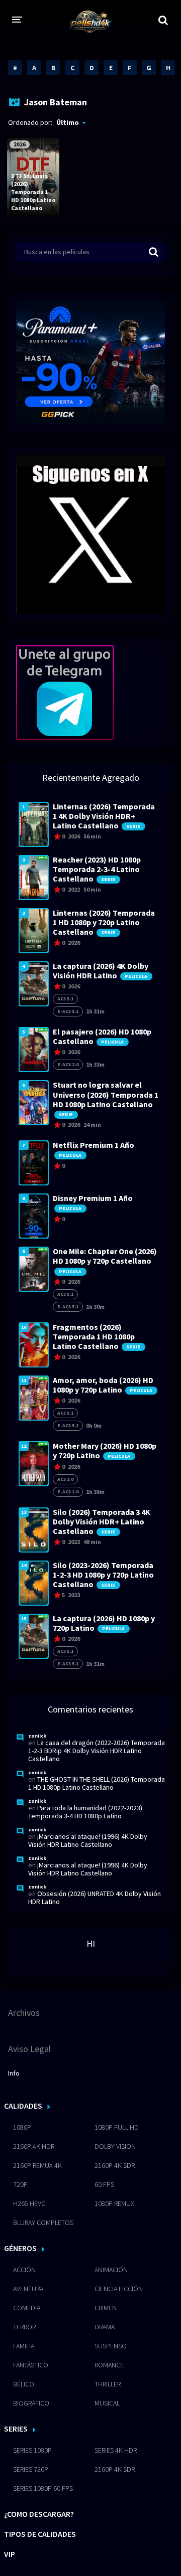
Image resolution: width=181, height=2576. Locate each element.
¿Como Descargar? (39, 2514)
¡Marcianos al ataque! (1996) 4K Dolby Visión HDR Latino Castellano (88, 1840)
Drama (105, 2327)
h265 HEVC (29, 2203)
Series (16, 2429)
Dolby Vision (115, 2146)
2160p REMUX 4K (37, 2165)
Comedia (27, 2308)
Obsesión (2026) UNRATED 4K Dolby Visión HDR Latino (95, 1898)
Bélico (24, 2384)
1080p (22, 2127)
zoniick (37, 1736)
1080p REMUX (114, 2203)
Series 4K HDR (116, 2450)
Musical (107, 2403)
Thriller (108, 2384)
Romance (109, 2365)
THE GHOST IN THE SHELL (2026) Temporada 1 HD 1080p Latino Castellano (97, 1783)
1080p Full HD (117, 2127)
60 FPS (104, 2184)
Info (14, 2073)
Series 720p (31, 2469)
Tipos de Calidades (40, 2534)
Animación (111, 2270)
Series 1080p (32, 2450)
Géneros (20, 2248)
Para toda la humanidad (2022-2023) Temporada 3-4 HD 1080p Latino (85, 1812)
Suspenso (111, 2346)
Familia (24, 2346)
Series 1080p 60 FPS (43, 2488)
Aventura (28, 2289)
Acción (24, 2270)
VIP (10, 2554)
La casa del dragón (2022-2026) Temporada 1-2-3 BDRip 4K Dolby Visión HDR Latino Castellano (97, 1751)
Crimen (106, 2308)
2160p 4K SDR (115, 2165)
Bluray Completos (43, 2222)
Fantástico (31, 2365)
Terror (24, 2327)
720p (20, 2184)
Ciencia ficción (119, 2289)
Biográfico (31, 2403)
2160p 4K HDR (34, 2146)
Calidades (23, 2106)
